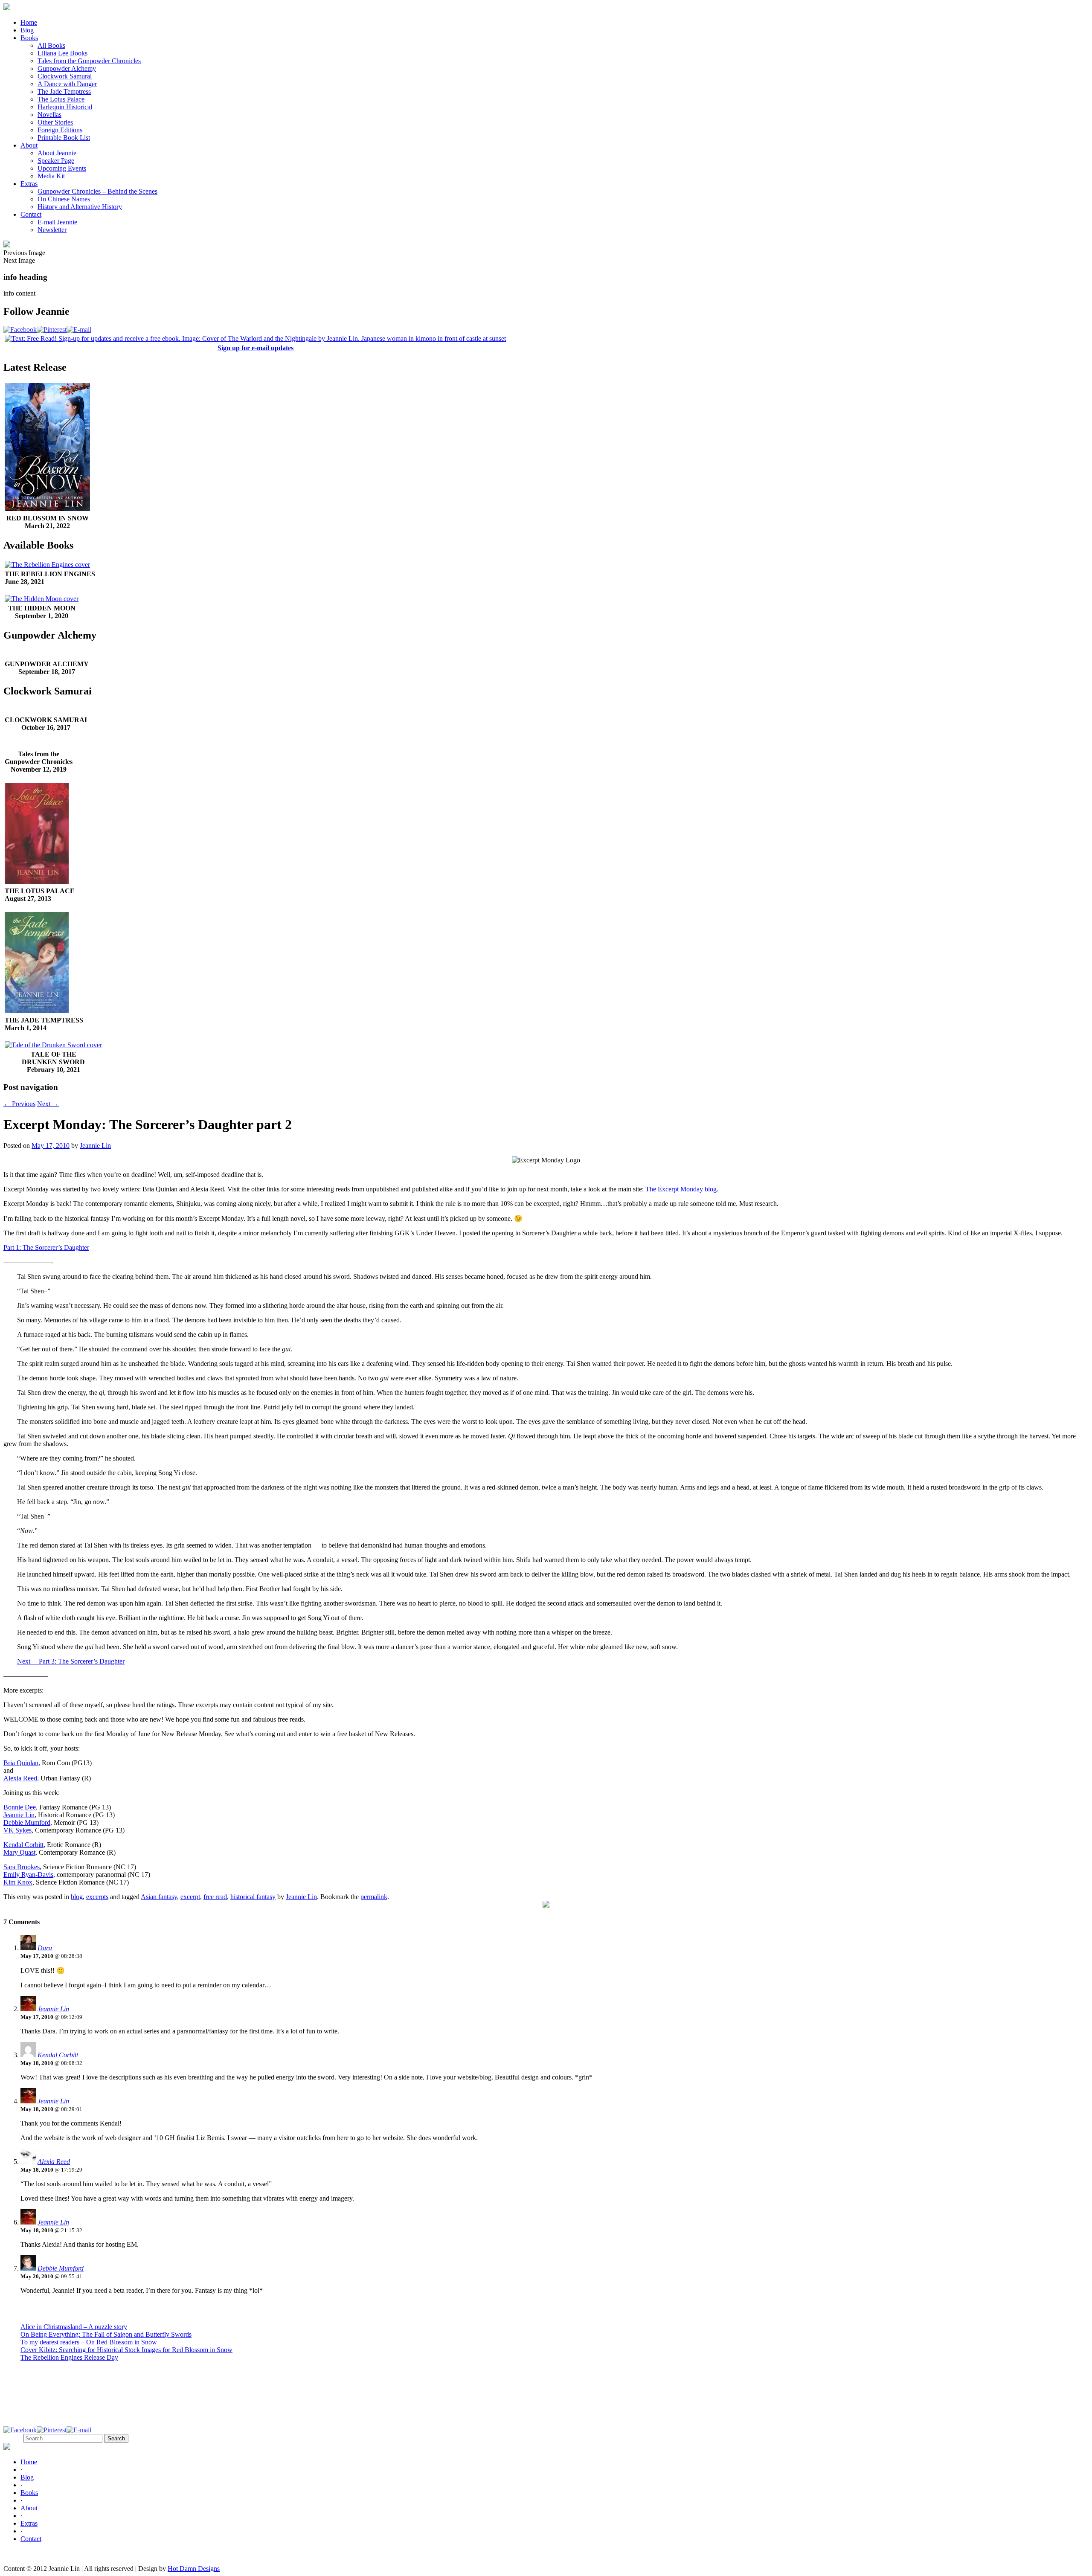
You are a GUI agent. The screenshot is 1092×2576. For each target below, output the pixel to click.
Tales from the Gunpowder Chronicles (89, 61)
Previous (19, 1104)
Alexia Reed (20, 1778)
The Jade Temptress (64, 91)
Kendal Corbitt (23, 1845)
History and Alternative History (80, 207)
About (29, 145)
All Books (51, 45)
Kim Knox (18, 1882)
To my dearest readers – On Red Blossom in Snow (89, 2342)
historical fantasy (253, 1897)
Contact (31, 214)
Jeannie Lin (95, 1146)
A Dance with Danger (67, 84)
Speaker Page (56, 161)
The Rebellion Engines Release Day (69, 2357)
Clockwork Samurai (65, 76)
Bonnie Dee (20, 1807)
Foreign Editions (60, 130)
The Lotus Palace (61, 99)
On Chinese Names (64, 199)
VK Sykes (17, 1830)
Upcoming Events (62, 168)
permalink (374, 1897)
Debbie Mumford (27, 1822)
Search (13, 2438)
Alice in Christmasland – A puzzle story (74, 2327)
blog (77, 1897)
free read (215, 1897)
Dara (45, 1948)
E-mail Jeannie (57, 222)
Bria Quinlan (21, 1763)
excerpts (97, 1897)
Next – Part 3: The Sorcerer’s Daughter (71, 1661)
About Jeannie (57, 153)
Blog (27, 30)
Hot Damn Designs (194, 2569)
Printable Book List (64, 138)
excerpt (190, 1897)
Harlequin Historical (65, 107)
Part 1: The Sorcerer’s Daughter (46, 1247)
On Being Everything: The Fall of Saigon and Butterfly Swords (106, 2334)
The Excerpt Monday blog (681, 1189)
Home (29, 22)
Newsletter (52, 230)
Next (48, 1104)
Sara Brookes (22, 1867)
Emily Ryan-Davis (28, 1875)
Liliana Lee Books (62, 53)
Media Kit (51, 176)
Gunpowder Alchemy (67, 68)
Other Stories (55, 122)
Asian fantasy (159, 1897)
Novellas (49, 115)
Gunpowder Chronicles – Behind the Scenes (97, 191)
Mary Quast (19, 1852)
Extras (29, 184)
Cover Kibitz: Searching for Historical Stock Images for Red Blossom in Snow (126, 2350)
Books (29, 38)
